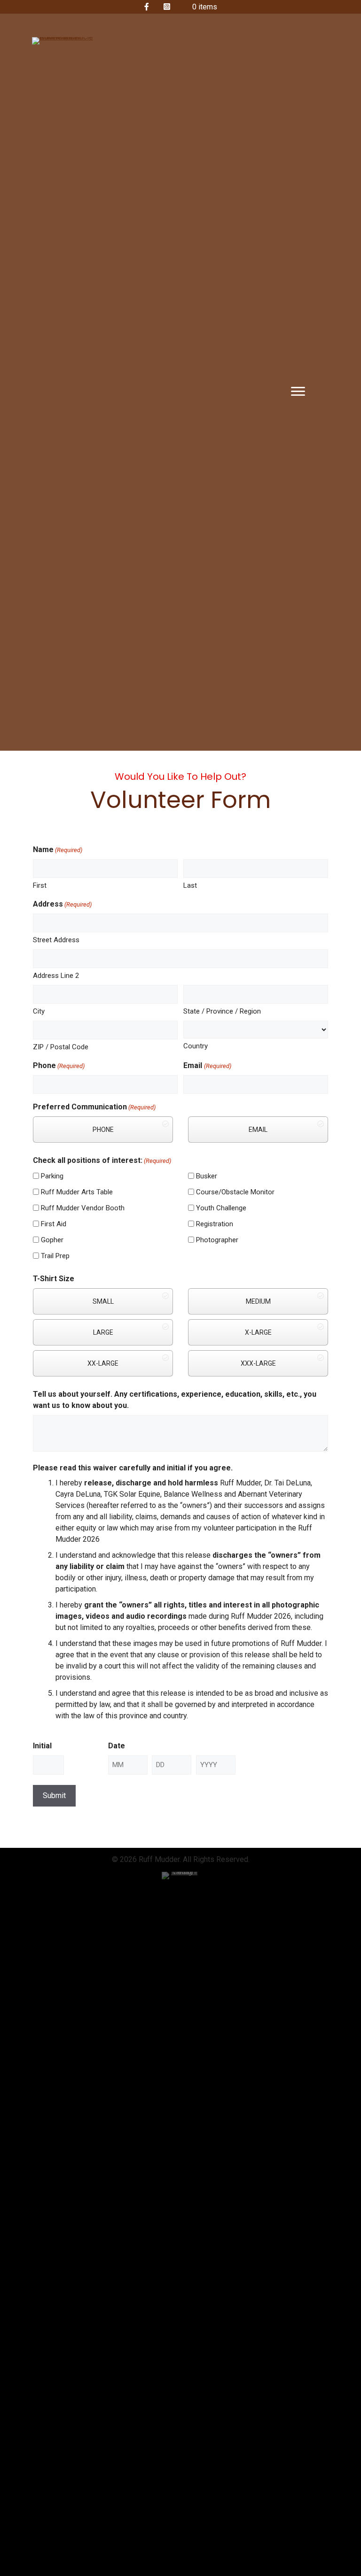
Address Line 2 (56, 976)
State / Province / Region (222, 1011)
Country (196, 1046)
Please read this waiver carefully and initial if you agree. (133, 1468)
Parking (52, 1176)
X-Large (258, 1332)
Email (207, 1065)
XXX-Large (258, 1363)
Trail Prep (55, 1256)
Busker (207, 1176)
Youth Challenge (221, 1208)
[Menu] (298, 392)
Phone (59, 1065)
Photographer (217, 1240)
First (40, 885)
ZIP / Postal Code (61, 1047)
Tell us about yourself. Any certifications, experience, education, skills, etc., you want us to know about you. (175, 1400)
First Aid (54, 1224)
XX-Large (103, 1363)
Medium (258, 1301)
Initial (42, 1746)
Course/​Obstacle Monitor (235, 1192)
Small (103, 1301)
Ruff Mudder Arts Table (77, 1192)
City (39, 1011)
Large (103, 1332)
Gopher (52, 1240)
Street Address (56, 940)
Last (190, 885)
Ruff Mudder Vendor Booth (83, 1208)
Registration (215, 1224)
